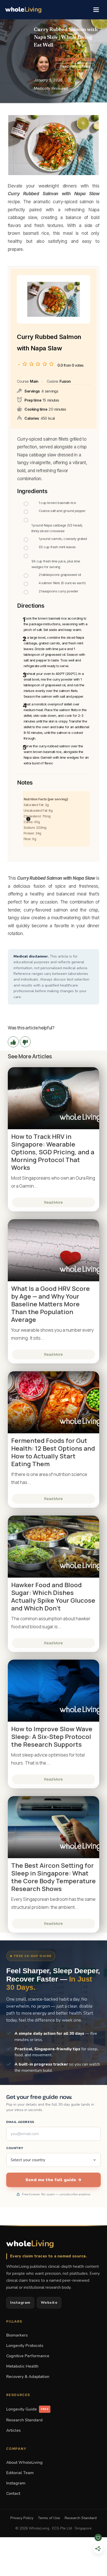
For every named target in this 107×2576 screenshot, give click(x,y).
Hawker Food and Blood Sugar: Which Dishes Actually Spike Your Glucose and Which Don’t (53, 1596)
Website (49, 2303)
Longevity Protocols (25, 2345)
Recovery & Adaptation (28, 2377)
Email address (20, 2122)
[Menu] (96, 10)
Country (15, 2148)
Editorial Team (20, 2473)
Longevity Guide (27, 2409)
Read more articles (75, 66)
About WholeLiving (24, 2462)
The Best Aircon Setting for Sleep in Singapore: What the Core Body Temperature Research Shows (53, 1877)
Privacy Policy (22, 2518)
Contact (13, 2493)
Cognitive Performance (28, 2356)
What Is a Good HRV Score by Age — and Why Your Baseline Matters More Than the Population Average (51, 1304)
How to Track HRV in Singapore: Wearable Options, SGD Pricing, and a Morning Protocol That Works (53, 1152)
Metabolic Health (22, 2366)
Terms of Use (49, 2518)
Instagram (20, 2303)
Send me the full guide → (53, 2180)
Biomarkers (17, 2335)
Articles (14, 2430)
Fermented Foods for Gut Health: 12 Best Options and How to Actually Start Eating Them (53, 1452)
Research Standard (24, 2420)
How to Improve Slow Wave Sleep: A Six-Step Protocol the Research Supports (52, 1737)
